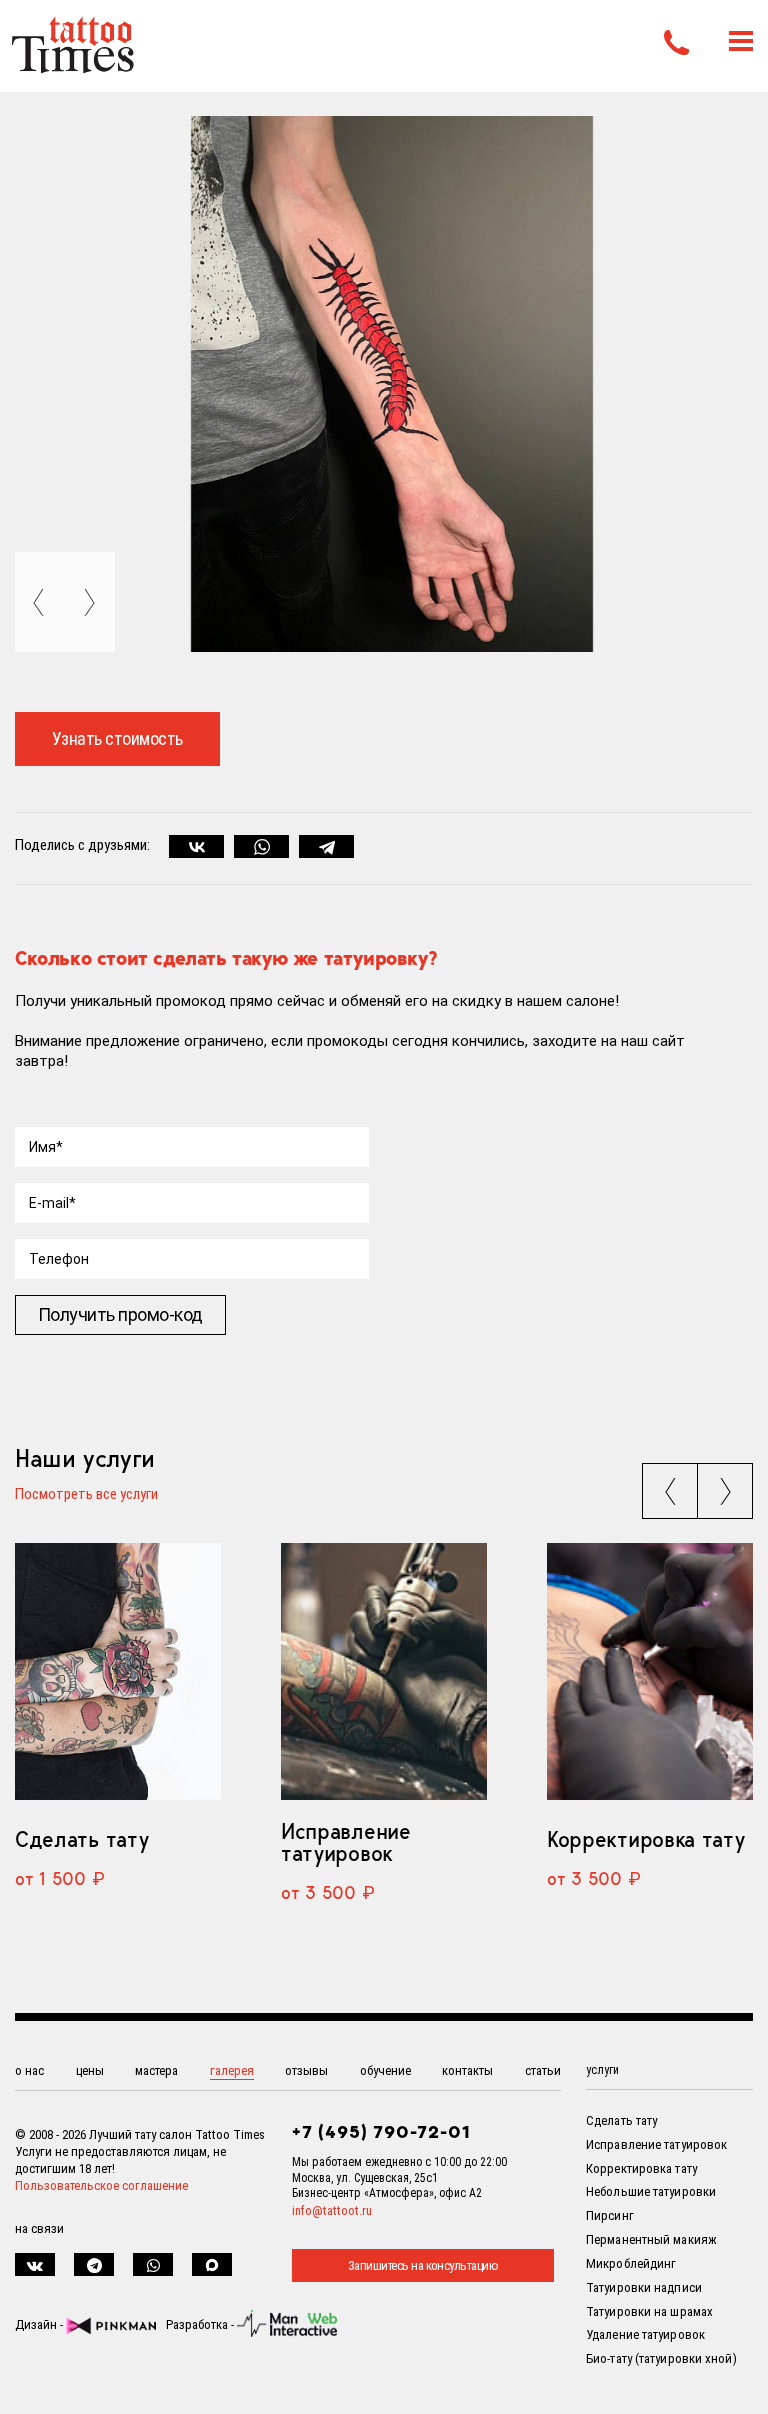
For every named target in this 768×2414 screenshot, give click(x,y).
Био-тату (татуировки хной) (661, 2358)
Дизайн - (40, 2324)
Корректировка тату (645, 1839)
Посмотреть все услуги (86, 1495)
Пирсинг (610, 2215)
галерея (232, 2070)
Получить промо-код (120, 1314)
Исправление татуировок (346, 1842)
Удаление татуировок (645, 2334)
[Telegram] (326, 847)
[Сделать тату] (118, 1671)
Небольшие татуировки (651, 2191)
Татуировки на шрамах (649, 2311)
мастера (156, 2070)
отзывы (306, 2070)
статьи (543, 2070)
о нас (29, 2070)
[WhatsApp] (261, 847)
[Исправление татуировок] (384, 1671)
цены (90, 2070)
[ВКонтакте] (196, 847)
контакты (467, 2070)
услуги (602, 2070)
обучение (385, 2070)
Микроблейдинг (631, 2263)
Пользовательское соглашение (101, 2185)
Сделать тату (81, 1839)
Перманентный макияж (651, 2239)
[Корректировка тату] (650, 1671)
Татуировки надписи (644, 2287)
